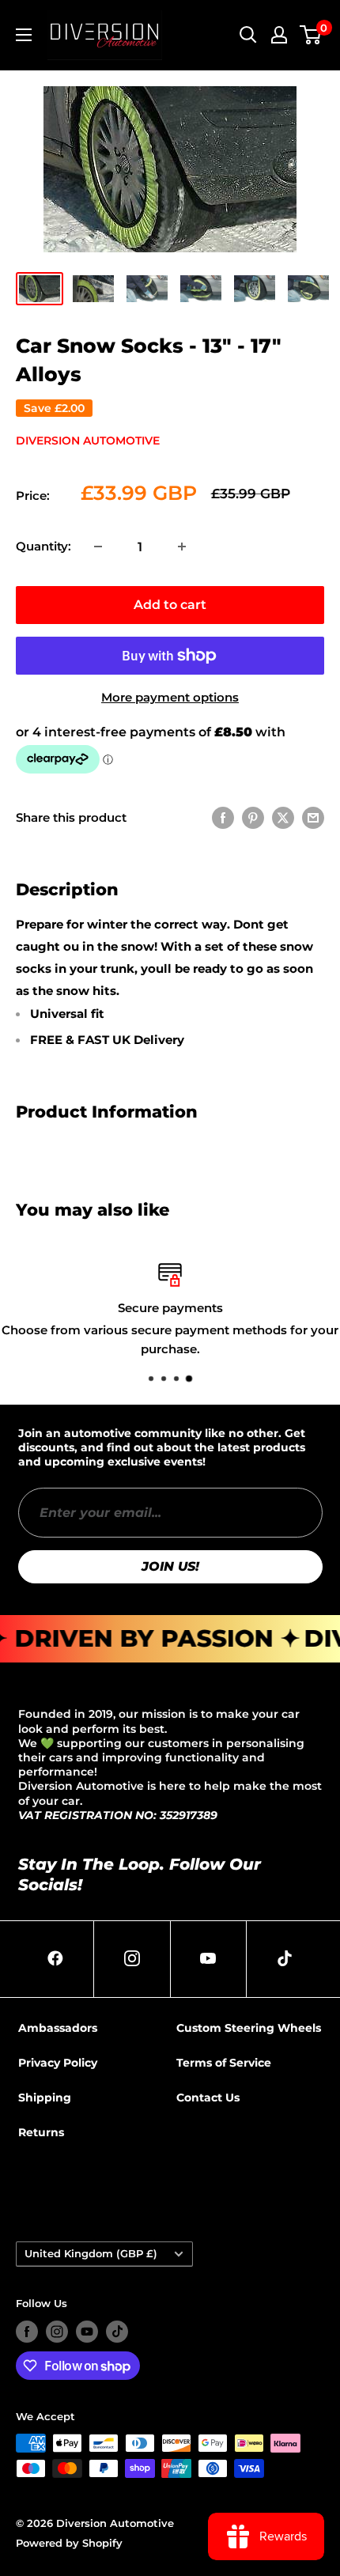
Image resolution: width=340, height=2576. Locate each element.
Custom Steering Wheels (249, 2028)
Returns (41, 2132)
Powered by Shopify (69, 2543)
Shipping (45, 2097)
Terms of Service (224, 2063)
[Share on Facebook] (223, 817)
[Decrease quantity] (98, 547)
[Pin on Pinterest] (253, 817)
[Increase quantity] (182, 547)
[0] (311, 35)
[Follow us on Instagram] (57, 2332)
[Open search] (248, 35)
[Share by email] (313, 817)
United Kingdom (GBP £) (91, 2254)
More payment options (170, 697)
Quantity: (43, 546)
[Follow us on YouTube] (87, 2332)
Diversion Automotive (88, 441)
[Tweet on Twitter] (283, 817)
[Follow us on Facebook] (27, 2332)
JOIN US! (170, 1566)
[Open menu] (24, 35)
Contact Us (208, 2097)
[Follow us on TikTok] (117, 2332)
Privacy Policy (58, 2063)
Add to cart (170, 605)
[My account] (279, 35)
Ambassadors (58, 2028)
